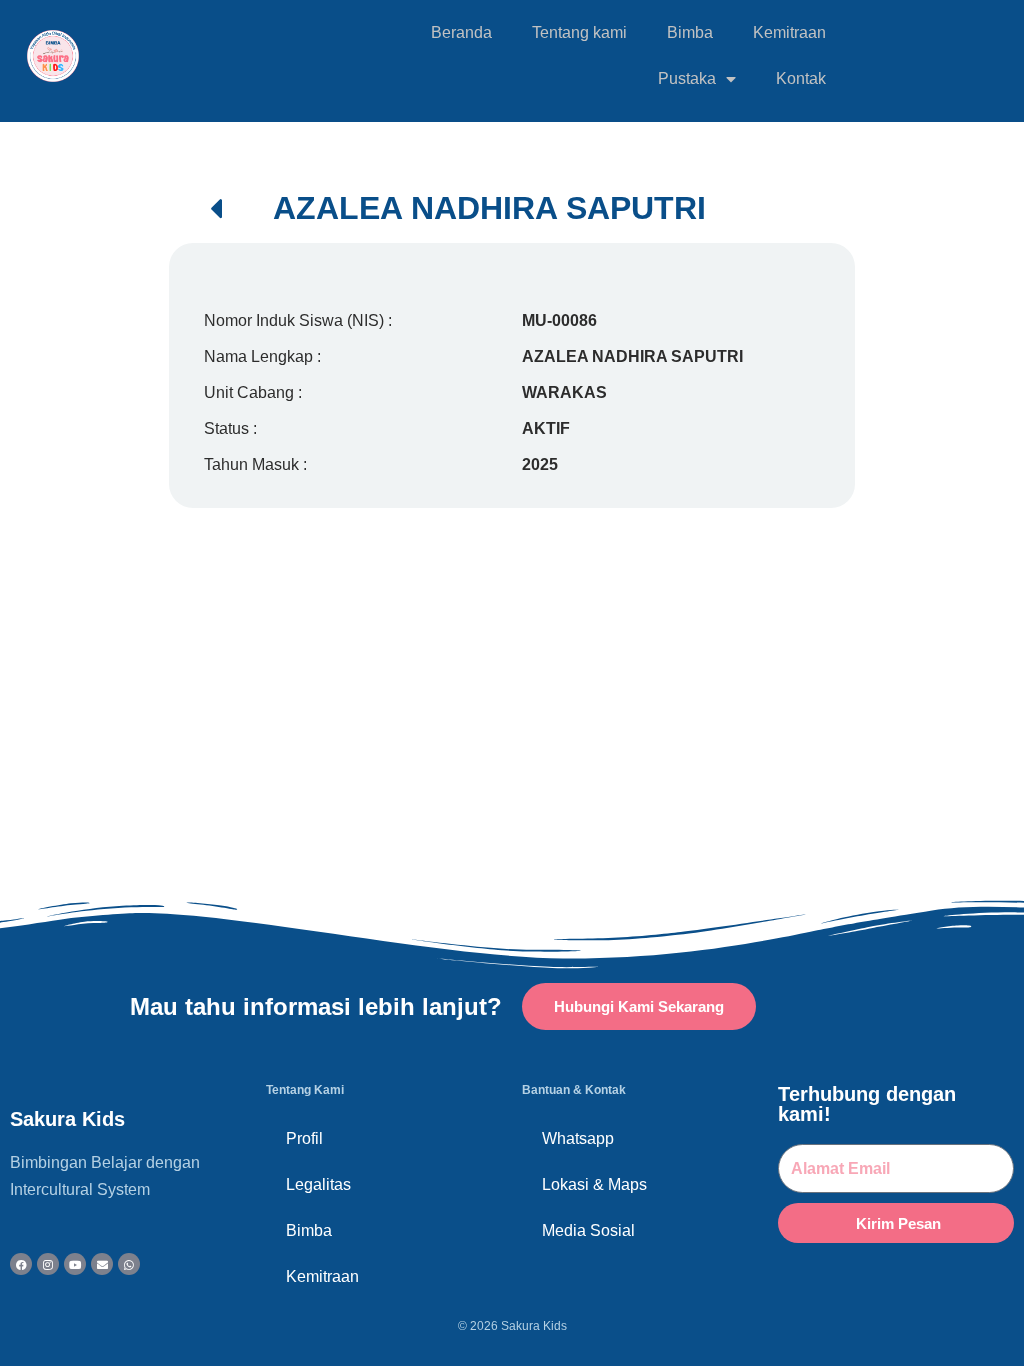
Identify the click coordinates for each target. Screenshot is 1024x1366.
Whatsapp (578, 1138)
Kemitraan (789, 32)
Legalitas (318, 1184)
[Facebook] (21, 1264)
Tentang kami (579, 32)
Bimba (690, 32)
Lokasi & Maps (594, 1184)
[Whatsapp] (129, 1264)
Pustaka (687, 78)
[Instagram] (48, 1264)
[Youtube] (75, 1264)
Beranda (461, 32)
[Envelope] (102, 1264)
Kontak (801, 78)
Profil (304, 1138)
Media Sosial (588, 1230)
